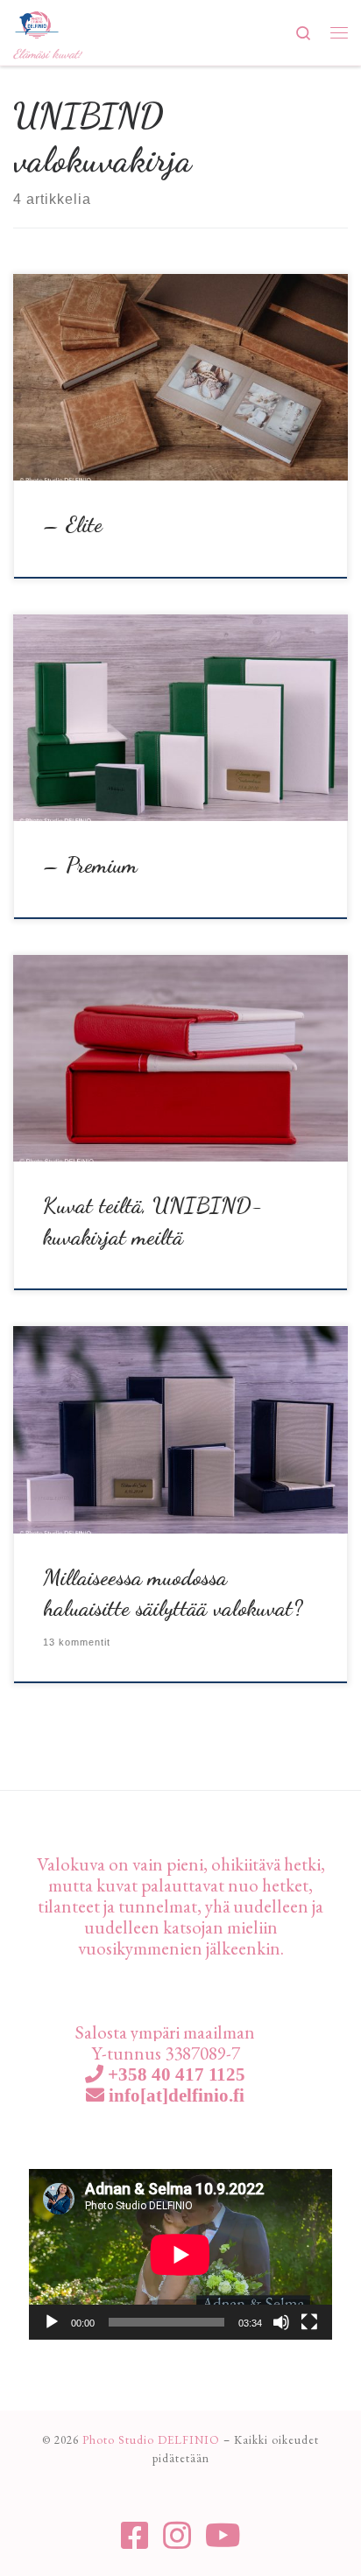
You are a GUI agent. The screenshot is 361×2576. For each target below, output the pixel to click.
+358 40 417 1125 (174, 2074)
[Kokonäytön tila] (309, 2322)
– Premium (90, 865)
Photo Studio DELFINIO (151, 2440)
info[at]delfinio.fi (174, 2095)
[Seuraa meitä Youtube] (223, 2536)
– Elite (73, 524)
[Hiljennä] (281, 2322)
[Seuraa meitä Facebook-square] (135, 2536)
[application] (180, 2254)
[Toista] (52, 2322)
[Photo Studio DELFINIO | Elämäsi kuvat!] (37, 22)
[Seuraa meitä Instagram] (177, 2536)
